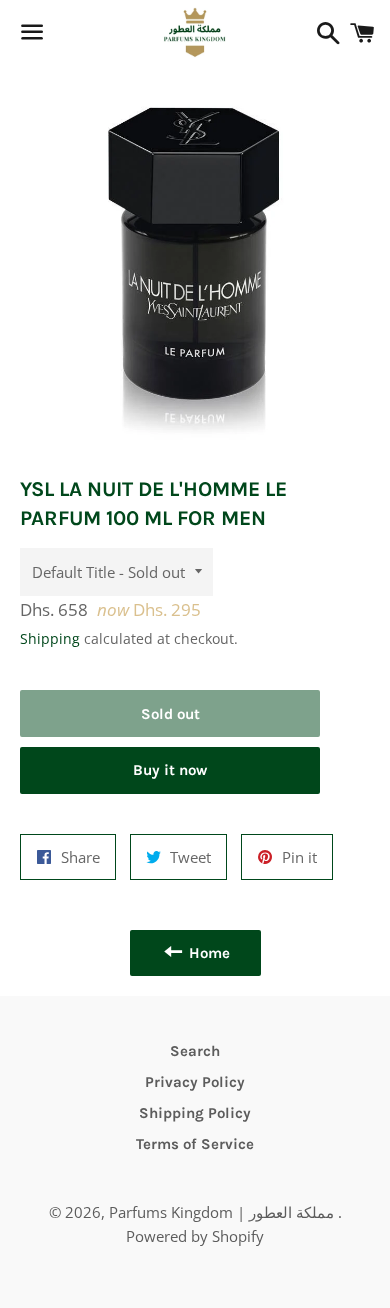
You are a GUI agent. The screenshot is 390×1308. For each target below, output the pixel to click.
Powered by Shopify (195, 1236)
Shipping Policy (195, 1113)
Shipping (50, 638)
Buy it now (170, 770)
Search (195, 1051)
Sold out (170, 714)
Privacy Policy (195, 1082)
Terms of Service (195, 1144)
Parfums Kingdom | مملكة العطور (223, 1212)
